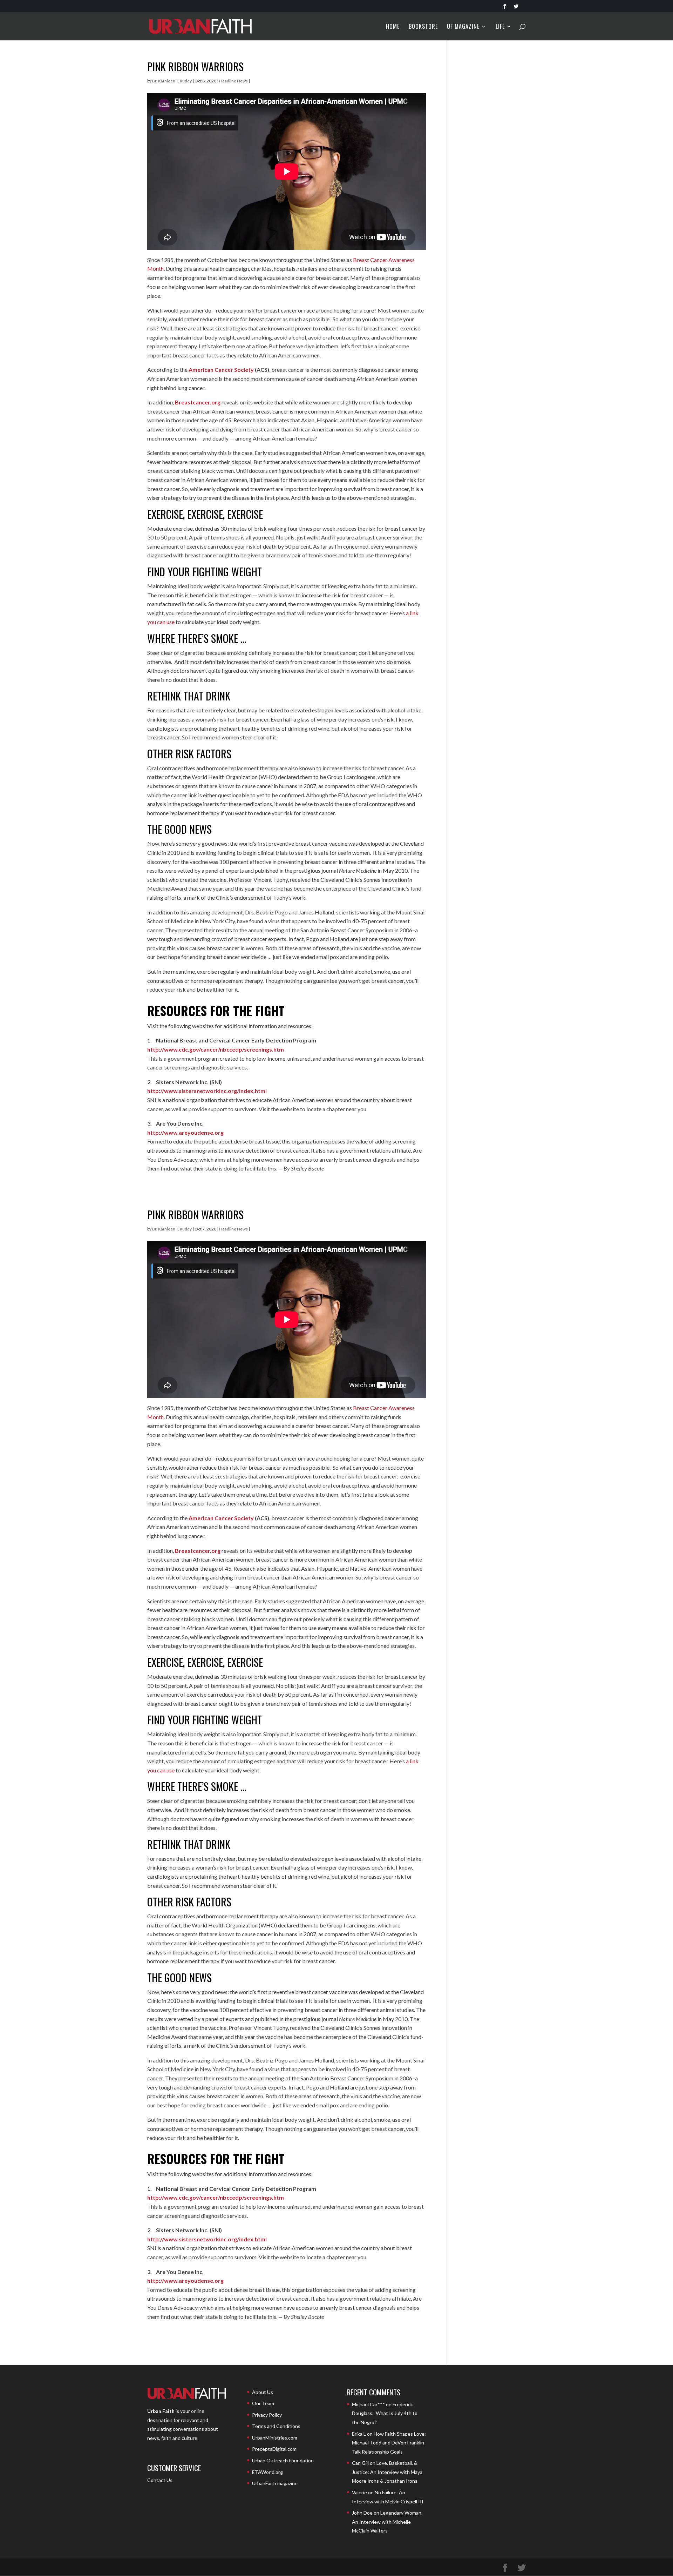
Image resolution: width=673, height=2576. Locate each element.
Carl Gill (360, 2463)
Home (393, 27)
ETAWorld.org (267, 2472)
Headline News (233, 81)
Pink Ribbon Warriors (195, 66)
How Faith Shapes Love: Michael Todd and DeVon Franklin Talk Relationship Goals (389, 2443)
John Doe (362, 2513)
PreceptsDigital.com (274, 2449)
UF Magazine (463, 27)
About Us (263, 2392)
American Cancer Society (221, 370)
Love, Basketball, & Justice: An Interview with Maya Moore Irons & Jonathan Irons (387, 2472)
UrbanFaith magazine (275, 2483)
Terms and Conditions (276, 2426)
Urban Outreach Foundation (283, 2460)
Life (500, 27)
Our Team (263, 2403)
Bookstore (423, 27)
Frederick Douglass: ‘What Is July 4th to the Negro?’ (385, 2413)
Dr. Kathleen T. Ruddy (172, 81)
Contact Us (160, 2480)
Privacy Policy (267, 2415)
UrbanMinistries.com (275, 2438)
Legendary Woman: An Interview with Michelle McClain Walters (387, 2522)
